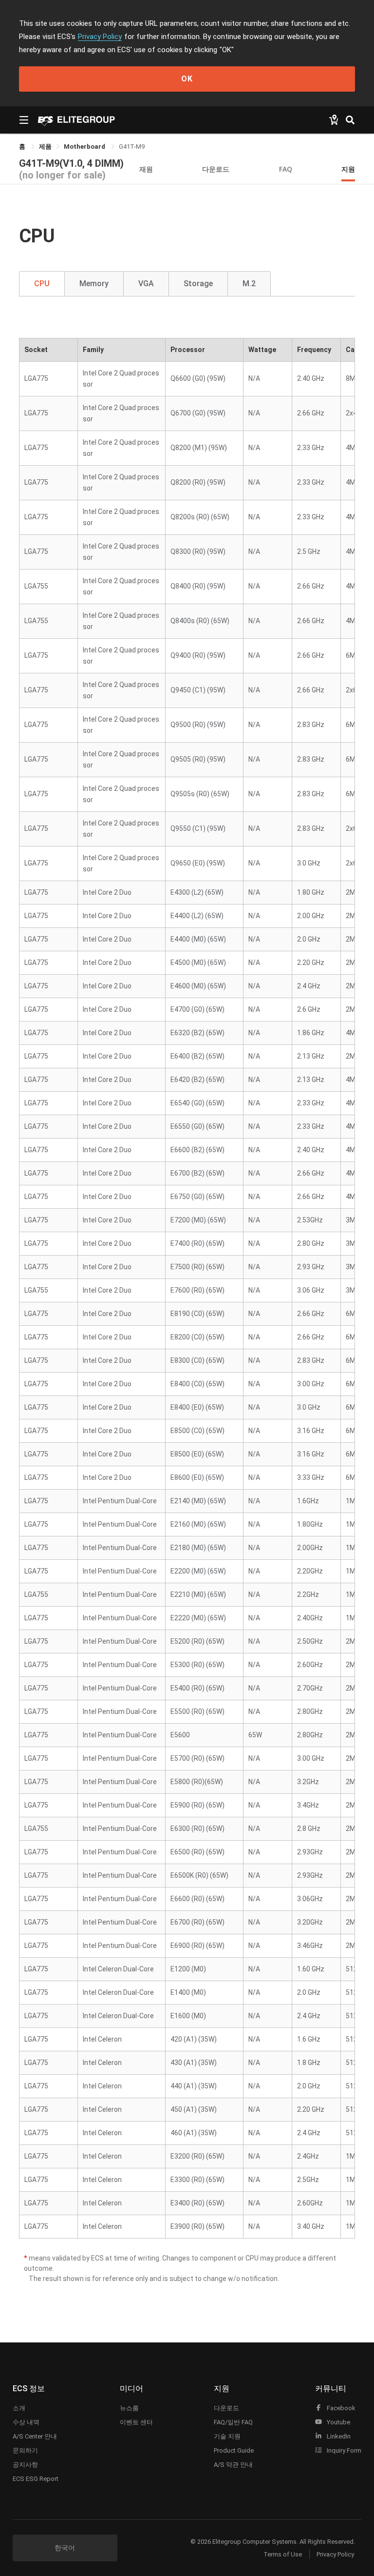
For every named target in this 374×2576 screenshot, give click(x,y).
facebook (340, 2408)
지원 (348, 169)
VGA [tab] (146, 284)
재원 (146, 169)
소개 (19, 2408)
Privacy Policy (100, 37)
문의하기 (25, 2450)
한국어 (65, 2548)
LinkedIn (338, 2436)
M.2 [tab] (249, 284)
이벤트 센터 (136, 2422)
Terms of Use (283, 2554)
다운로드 (216, 169)
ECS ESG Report (36, 2479)
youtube (338, 2422)
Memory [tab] (94, 284)
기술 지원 (227, 2436)
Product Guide (234, 2450)
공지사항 (25, 2465)
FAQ (286, 169)
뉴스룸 (129, 2408)
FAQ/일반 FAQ (233, 2422)
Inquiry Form (343, 2450)
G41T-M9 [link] (132, 147)
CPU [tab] (42, 284)
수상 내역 (26, 2422)
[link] (45, 147)
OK (187, 79)
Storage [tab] (198, 284)
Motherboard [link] (85, 147)
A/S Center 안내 (35, 2436)
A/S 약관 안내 (233, 2465)
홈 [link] (23, 147)
